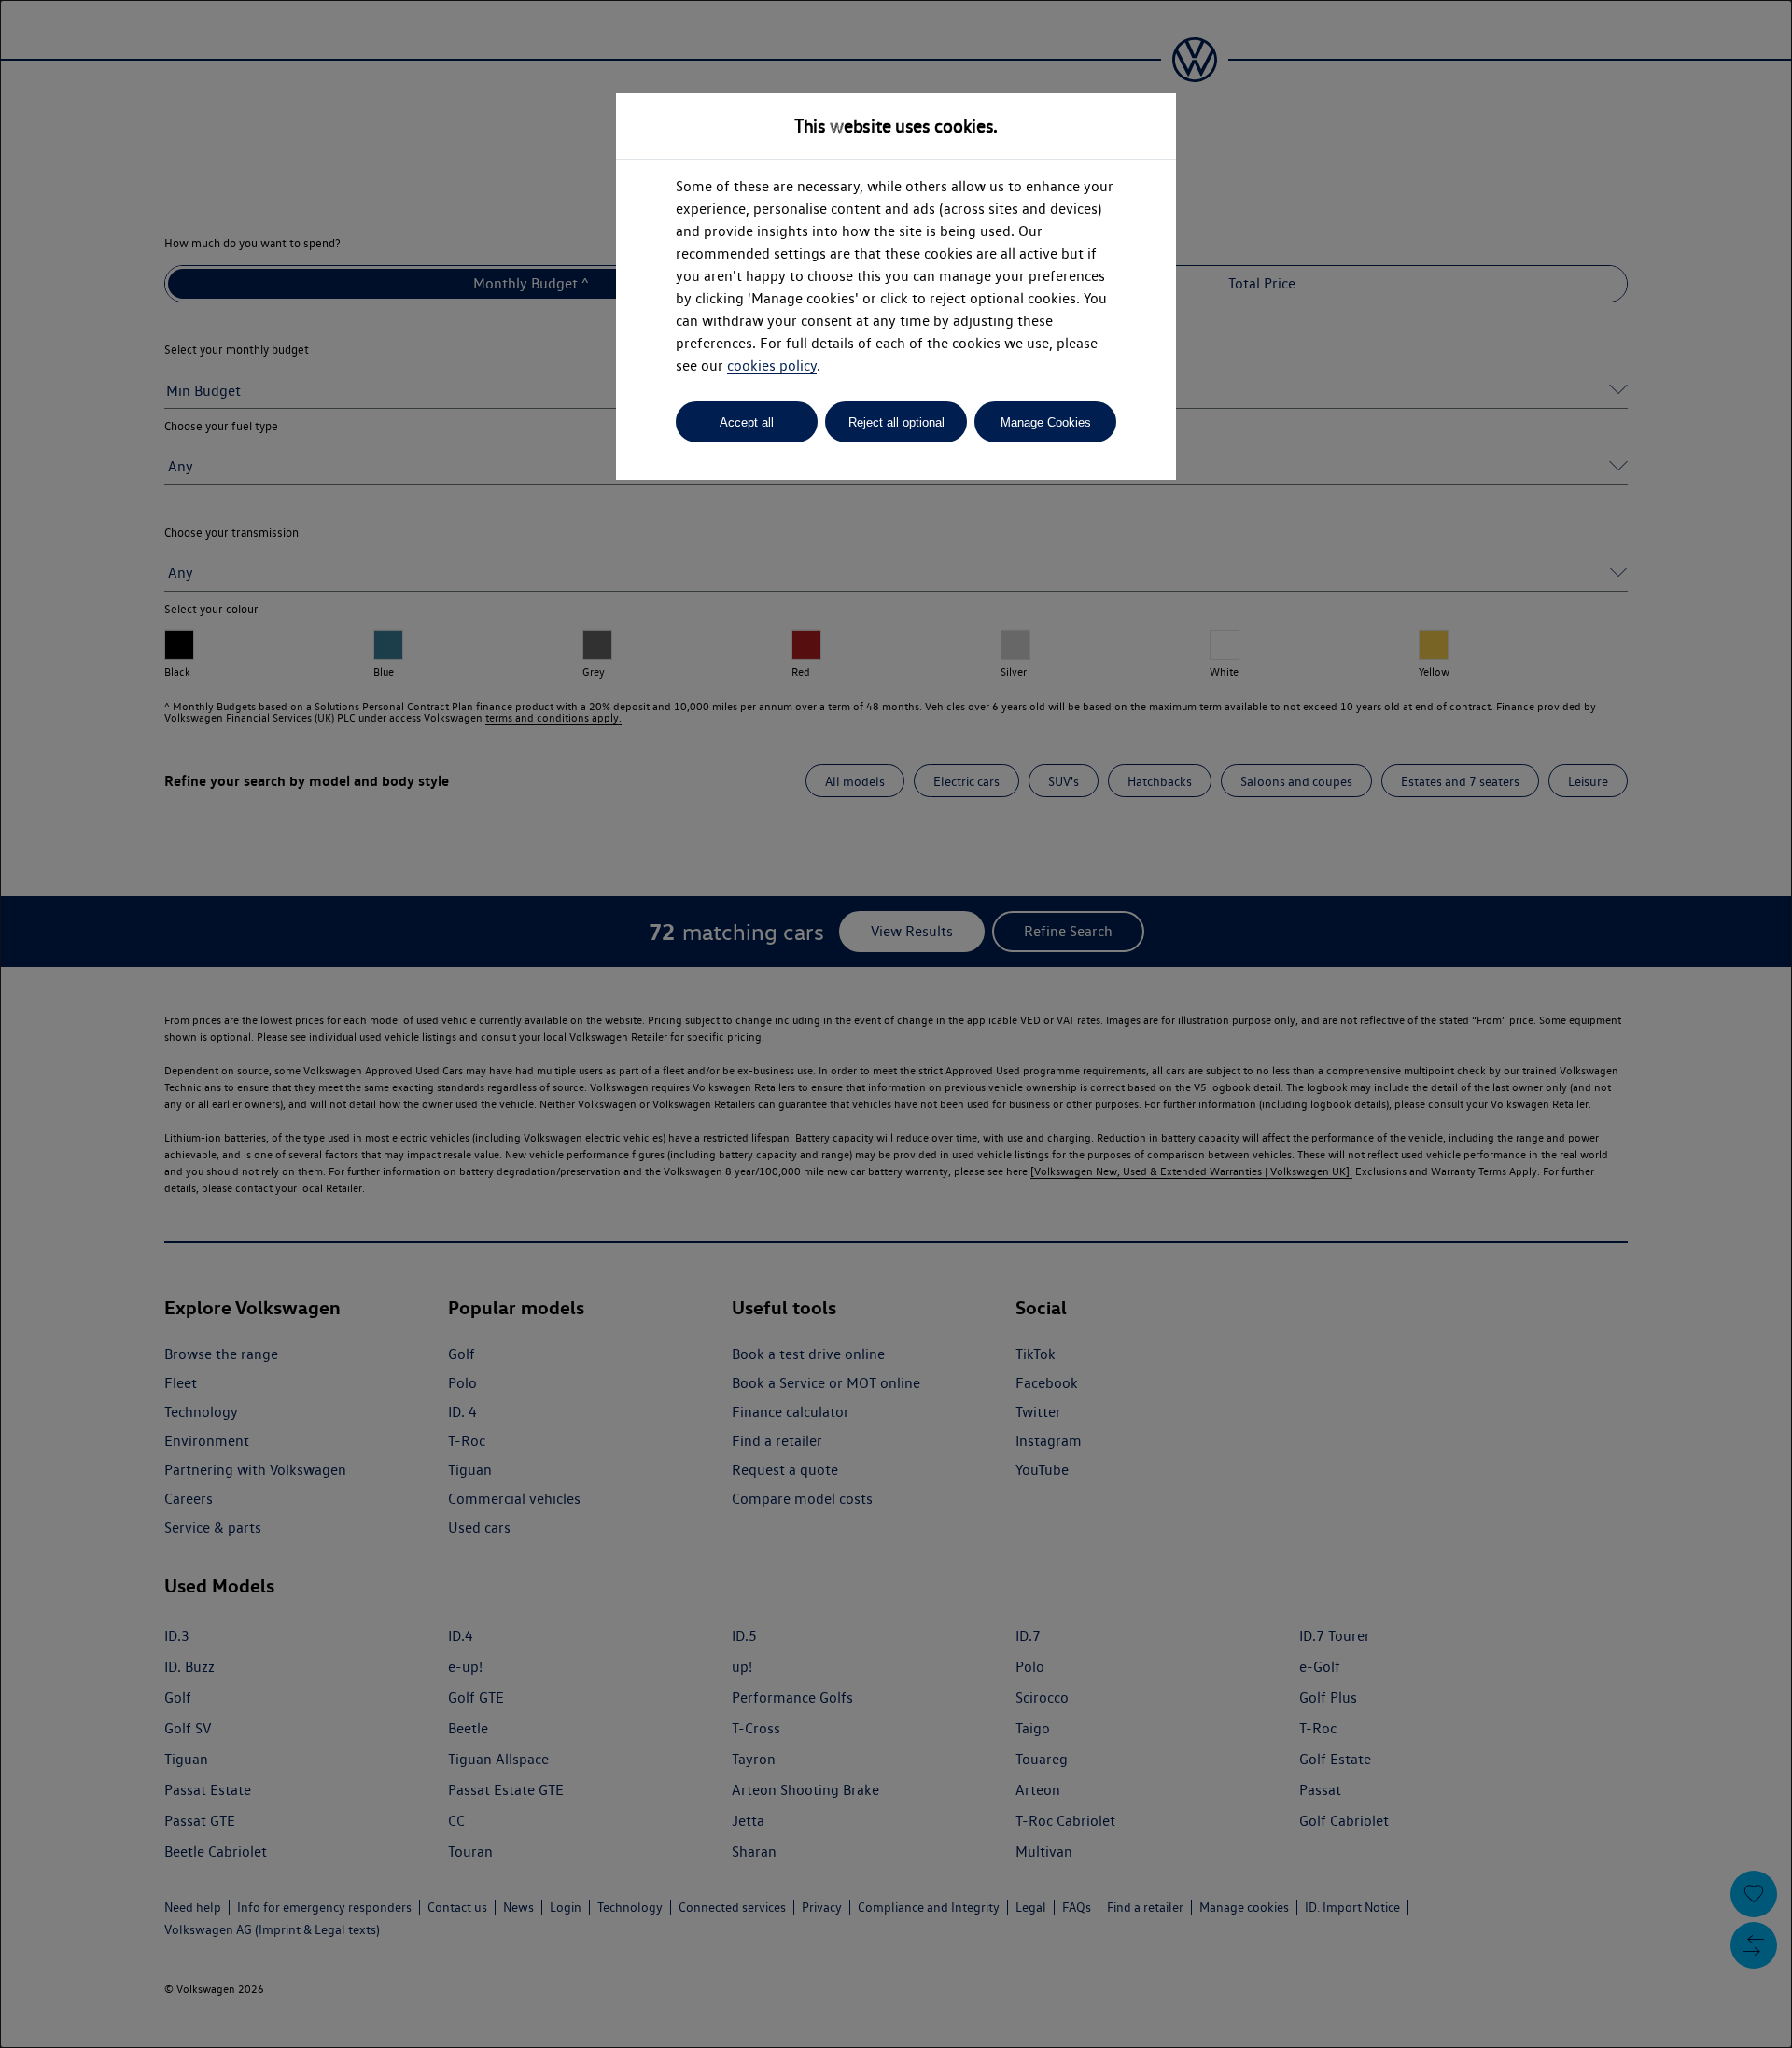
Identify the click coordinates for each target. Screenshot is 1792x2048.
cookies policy (772, 365)
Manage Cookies (1046, 422)
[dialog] (896, 1024)
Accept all (747, 422)
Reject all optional (896, 422)
